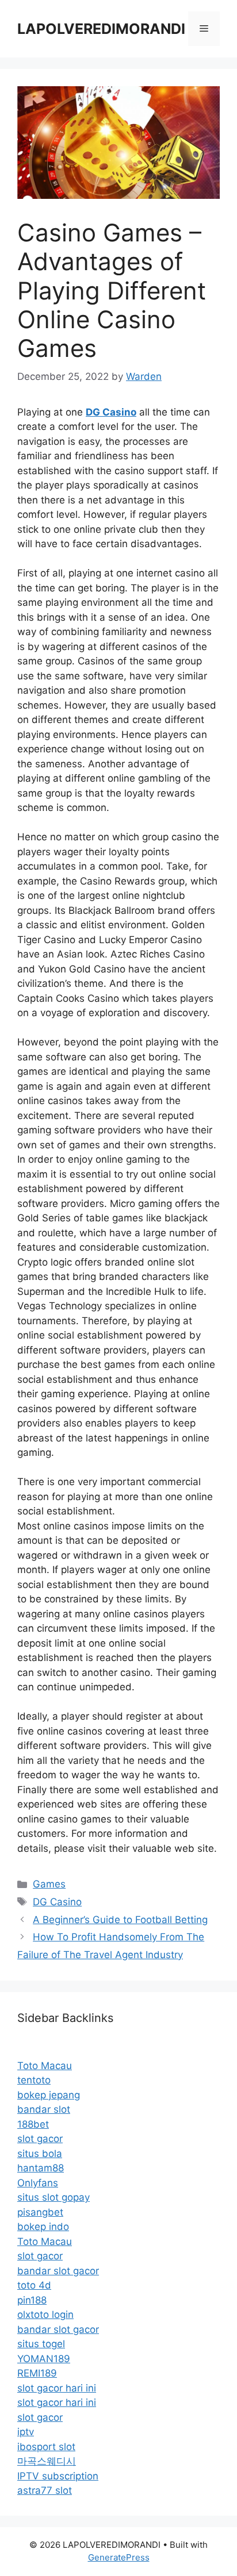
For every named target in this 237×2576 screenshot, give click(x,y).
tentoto (34, 2080)
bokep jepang (49, 2095)
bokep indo (43, 2227)
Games (49, 1884)
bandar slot (44, 2109)
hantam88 (41, 2168)
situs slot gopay (53, 2197)
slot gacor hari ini (57, 2388)
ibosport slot (46, 2447)
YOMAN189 (44, 2359)
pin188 (32, 2300)
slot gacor (40, 2139)
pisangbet (40, 2212)
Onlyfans (38, 2183)
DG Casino (57, 1902)
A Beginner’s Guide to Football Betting (120, 1920)
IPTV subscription (58, 2476)
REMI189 (37, 2373)
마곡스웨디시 (47, 2461)
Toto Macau (45, 2066)
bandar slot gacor (58, 2271)
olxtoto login (45, 2314)
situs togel (41, 2344)
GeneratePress (119, 2557)
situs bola (40, 2154)
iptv (26, 2432)
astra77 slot (45, 2490)
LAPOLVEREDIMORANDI (101, 29)
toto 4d (34, 2285)
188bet (33, 2124)
